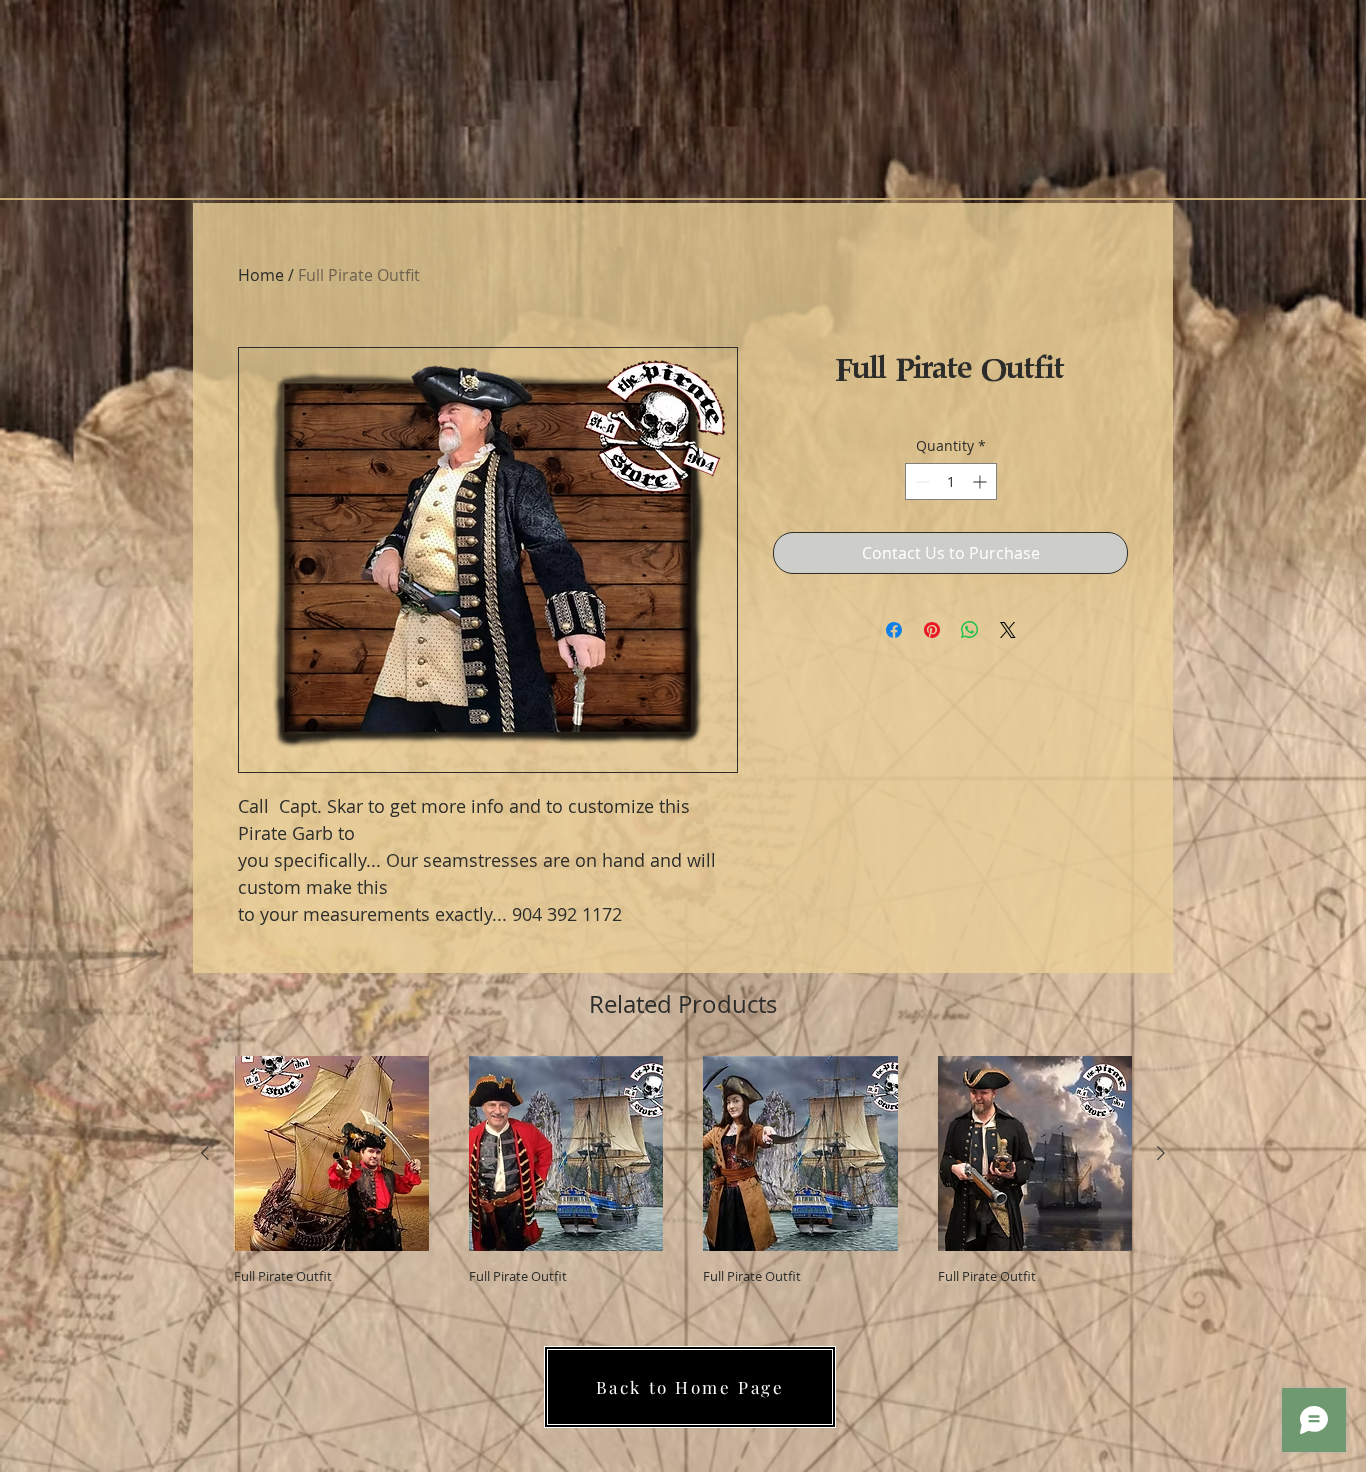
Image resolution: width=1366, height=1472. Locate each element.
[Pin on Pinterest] (932, 630)
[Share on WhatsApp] (970, 630)
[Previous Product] (205, 1153)
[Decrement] (920, 481)
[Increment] (981, 481)
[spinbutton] (951, 481)
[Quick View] (331, 1153)
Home (261, 275)
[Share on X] (1008, 630)
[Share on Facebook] (894, 630)
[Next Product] (1161, 1153)
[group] (683, 1170)
